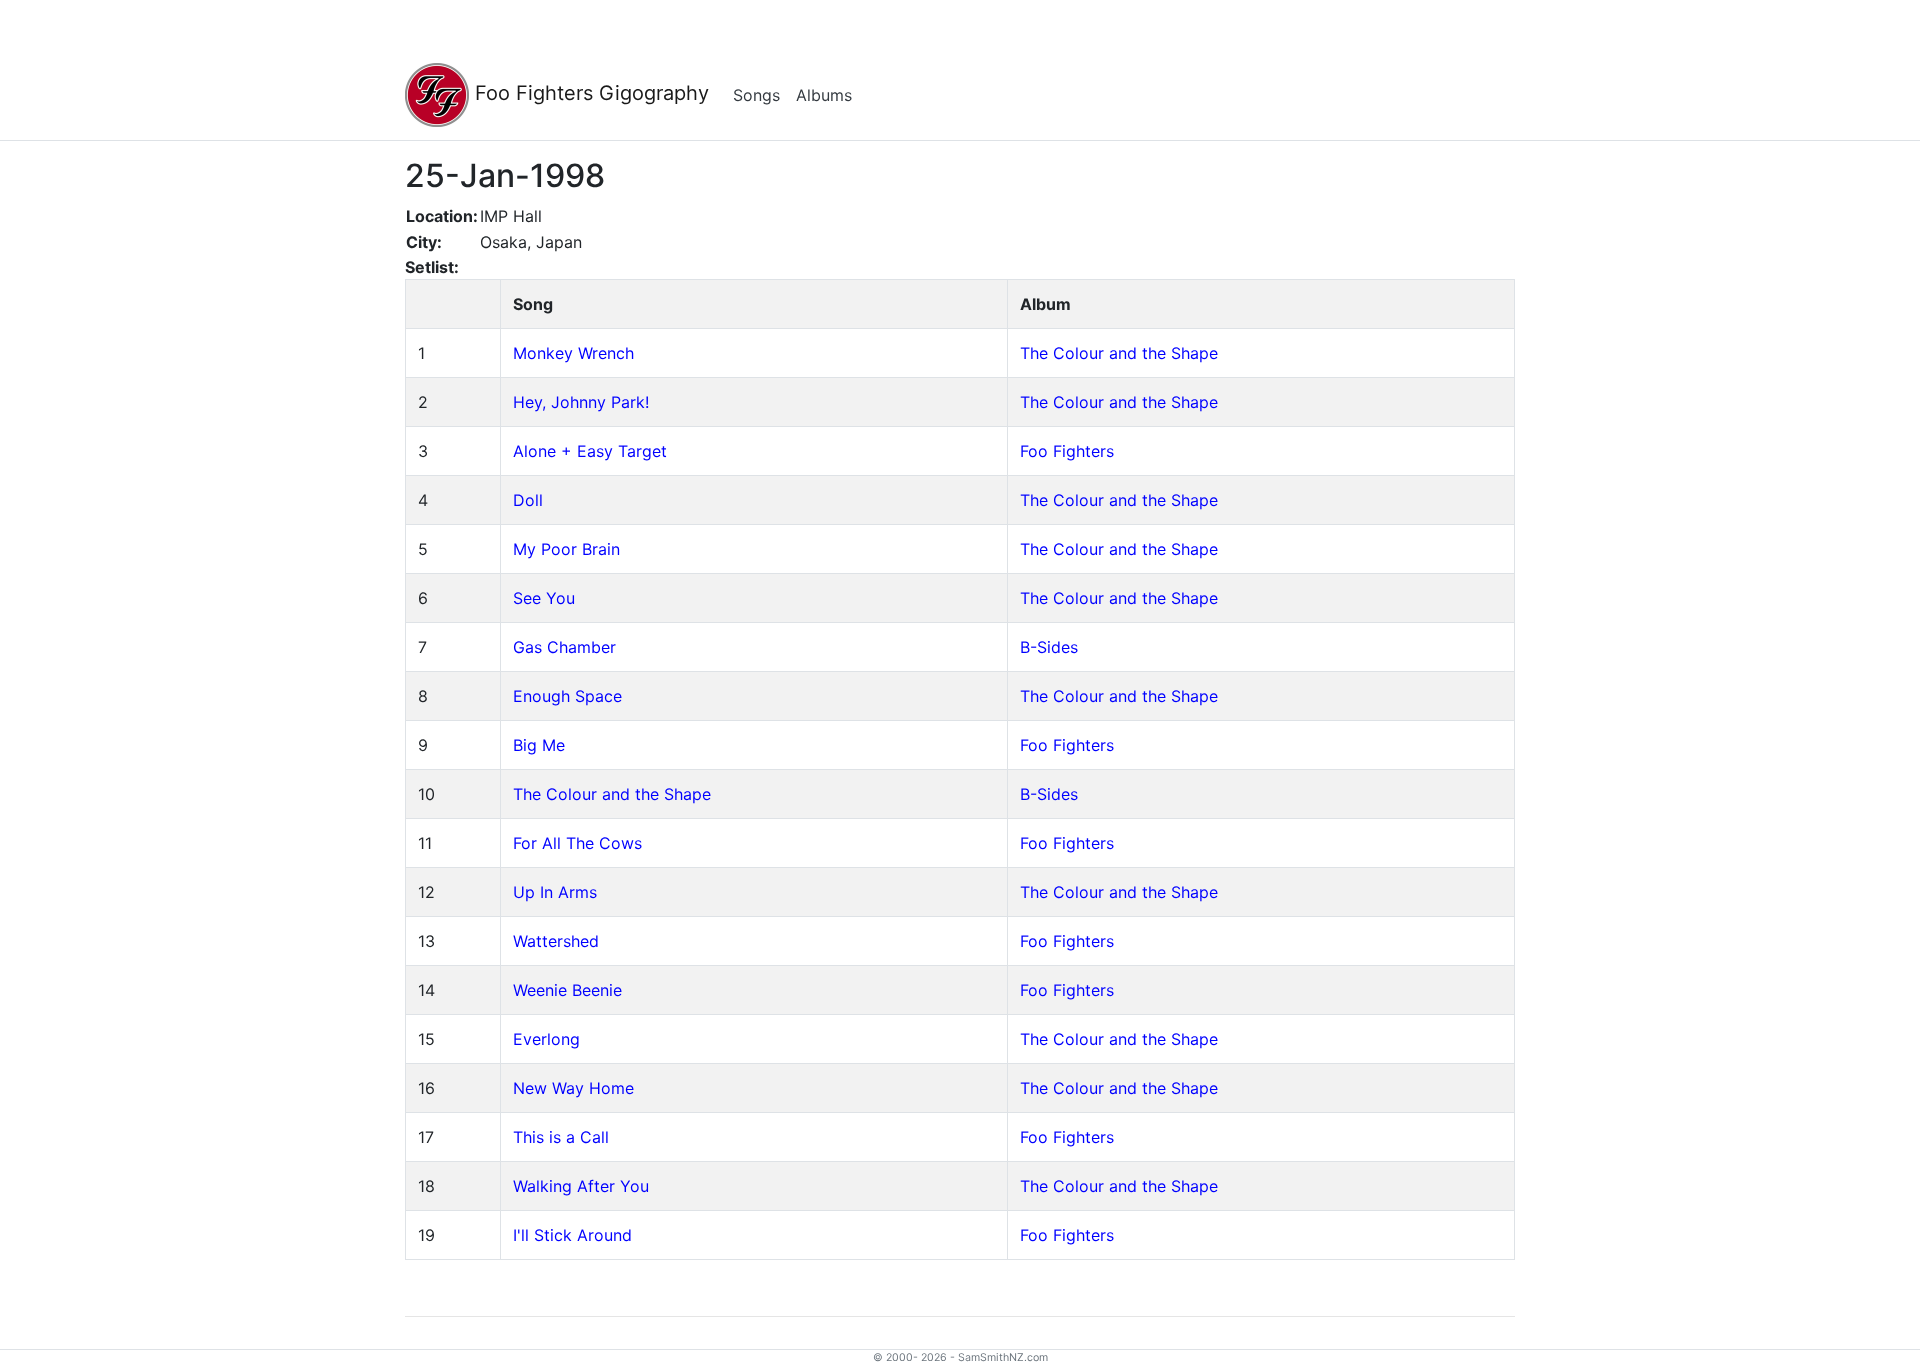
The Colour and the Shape (1119, 353)
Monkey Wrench (573, 353)
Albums (824, 95)
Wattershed (556, 941)
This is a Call (561, 1137)
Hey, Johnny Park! (581, 402)
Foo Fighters (1067, 451)
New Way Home (573, 1088)
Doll (528, 500)
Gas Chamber (564, 647)
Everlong (546, 1039)
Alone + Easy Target (590, 451)
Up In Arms (555, 892)
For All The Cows (577, 843)
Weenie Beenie (567, 990)
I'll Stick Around (572, 1235)
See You (544, 598)
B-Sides (1049, 647)
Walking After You (581, 1186)
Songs (756, 95)
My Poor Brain (566, 549)
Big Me (539, 745)
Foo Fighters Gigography (589, 93)
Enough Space (567, 696)
